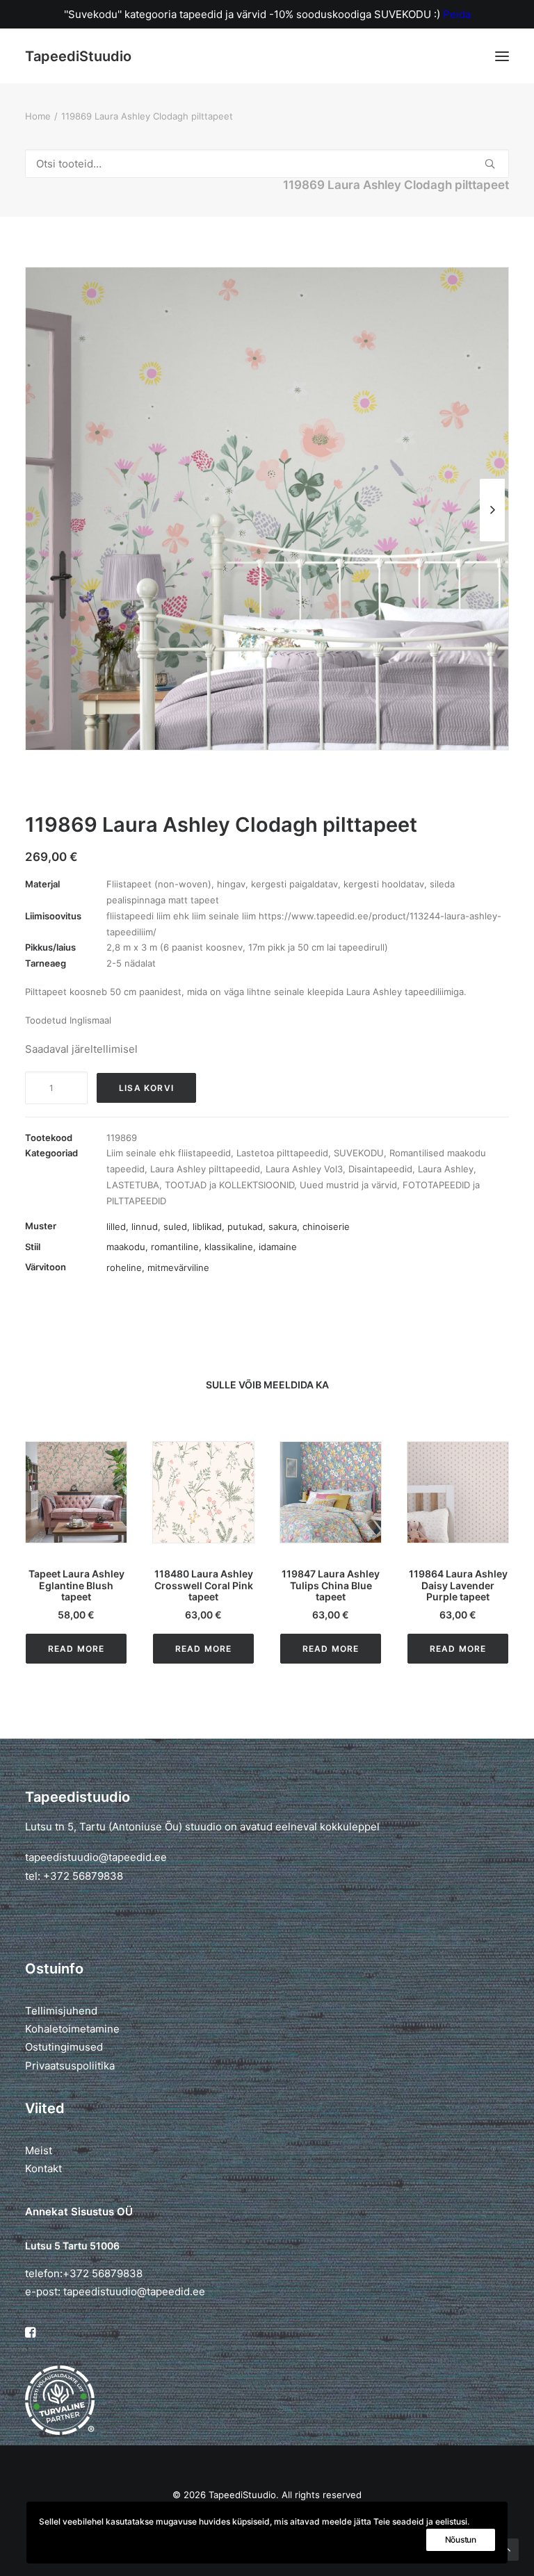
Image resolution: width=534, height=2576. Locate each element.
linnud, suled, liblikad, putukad (197, 1227)
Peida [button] (457, 14)
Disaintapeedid (380, 1169)
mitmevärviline (178, 1268)
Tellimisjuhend (61, 2011)
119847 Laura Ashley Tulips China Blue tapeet (203, 1585)
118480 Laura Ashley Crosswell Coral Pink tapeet (76, 1585)
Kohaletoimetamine (72, 2029)
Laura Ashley (446, 1169)
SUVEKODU (359, 1153)
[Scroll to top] (508, 2549)
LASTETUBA (133, 1185)
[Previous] (42, 541)
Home (38, 116)
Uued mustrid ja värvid (348, 1185)
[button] (502, 56)
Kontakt (43, 2168)
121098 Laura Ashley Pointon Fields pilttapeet (458, 1585)
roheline (124, 1268)
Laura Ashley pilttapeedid (205, 1169)
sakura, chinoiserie (309, 1227)
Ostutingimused (64, 2047)
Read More (76, 1649)
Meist (39, 2150)
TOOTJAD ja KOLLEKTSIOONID (229, 1185)
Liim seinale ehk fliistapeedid (169, 1153)
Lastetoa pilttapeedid (282, 1153)
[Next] (492, 541)
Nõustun (461, 2540)
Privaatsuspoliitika (70, 2066)
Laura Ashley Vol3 (304, 1169)
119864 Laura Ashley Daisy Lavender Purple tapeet (331, 1585)
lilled (116, 1227)
